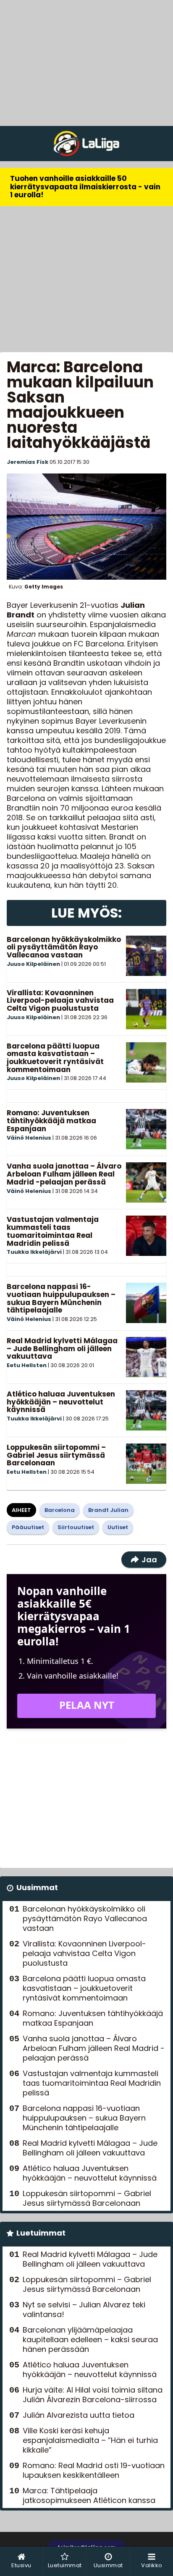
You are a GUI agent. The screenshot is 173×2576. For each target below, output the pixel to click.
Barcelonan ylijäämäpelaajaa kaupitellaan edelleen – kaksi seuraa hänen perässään (90, 2339)
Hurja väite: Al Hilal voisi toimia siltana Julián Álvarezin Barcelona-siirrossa (93, 2395)
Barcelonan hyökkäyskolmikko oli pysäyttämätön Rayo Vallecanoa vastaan (64, 947)
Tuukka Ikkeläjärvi (34, 1252)
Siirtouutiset (76, 1527)
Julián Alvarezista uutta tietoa (79, 2415)
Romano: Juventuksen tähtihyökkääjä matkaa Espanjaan (51, 1121)
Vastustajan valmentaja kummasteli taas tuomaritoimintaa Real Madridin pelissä (53, 1231)
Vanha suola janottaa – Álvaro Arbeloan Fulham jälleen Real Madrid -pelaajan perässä (64, 1174)
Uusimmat (37, 1887)
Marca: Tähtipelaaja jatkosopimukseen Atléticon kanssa (89, 2495)
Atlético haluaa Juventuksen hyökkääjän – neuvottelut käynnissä (61, 1402)
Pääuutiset (28, 1527)
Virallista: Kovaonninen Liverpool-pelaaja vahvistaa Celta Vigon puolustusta (60, 1000)
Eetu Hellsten (27, 1365)
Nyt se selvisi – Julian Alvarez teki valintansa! (84, 2309)
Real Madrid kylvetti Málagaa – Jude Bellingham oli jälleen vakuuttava (62, 1348)
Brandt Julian (108, 1510)
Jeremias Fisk (28, 462)
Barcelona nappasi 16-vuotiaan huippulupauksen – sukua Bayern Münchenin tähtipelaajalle (61, 1298)
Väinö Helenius (29, 1138)
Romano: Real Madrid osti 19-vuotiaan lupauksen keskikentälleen (94, 2470)
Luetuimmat (41, 2233)
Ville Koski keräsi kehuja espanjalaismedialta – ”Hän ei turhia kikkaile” (90, 2440)
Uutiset (118, 1527)
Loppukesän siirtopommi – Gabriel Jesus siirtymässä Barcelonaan (56, 1455)
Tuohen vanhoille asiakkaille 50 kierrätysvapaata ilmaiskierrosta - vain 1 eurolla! (85, 187)
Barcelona (60, 1510)
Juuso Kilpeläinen (33, 964)
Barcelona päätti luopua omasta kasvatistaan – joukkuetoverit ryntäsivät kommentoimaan (55, 1058)
